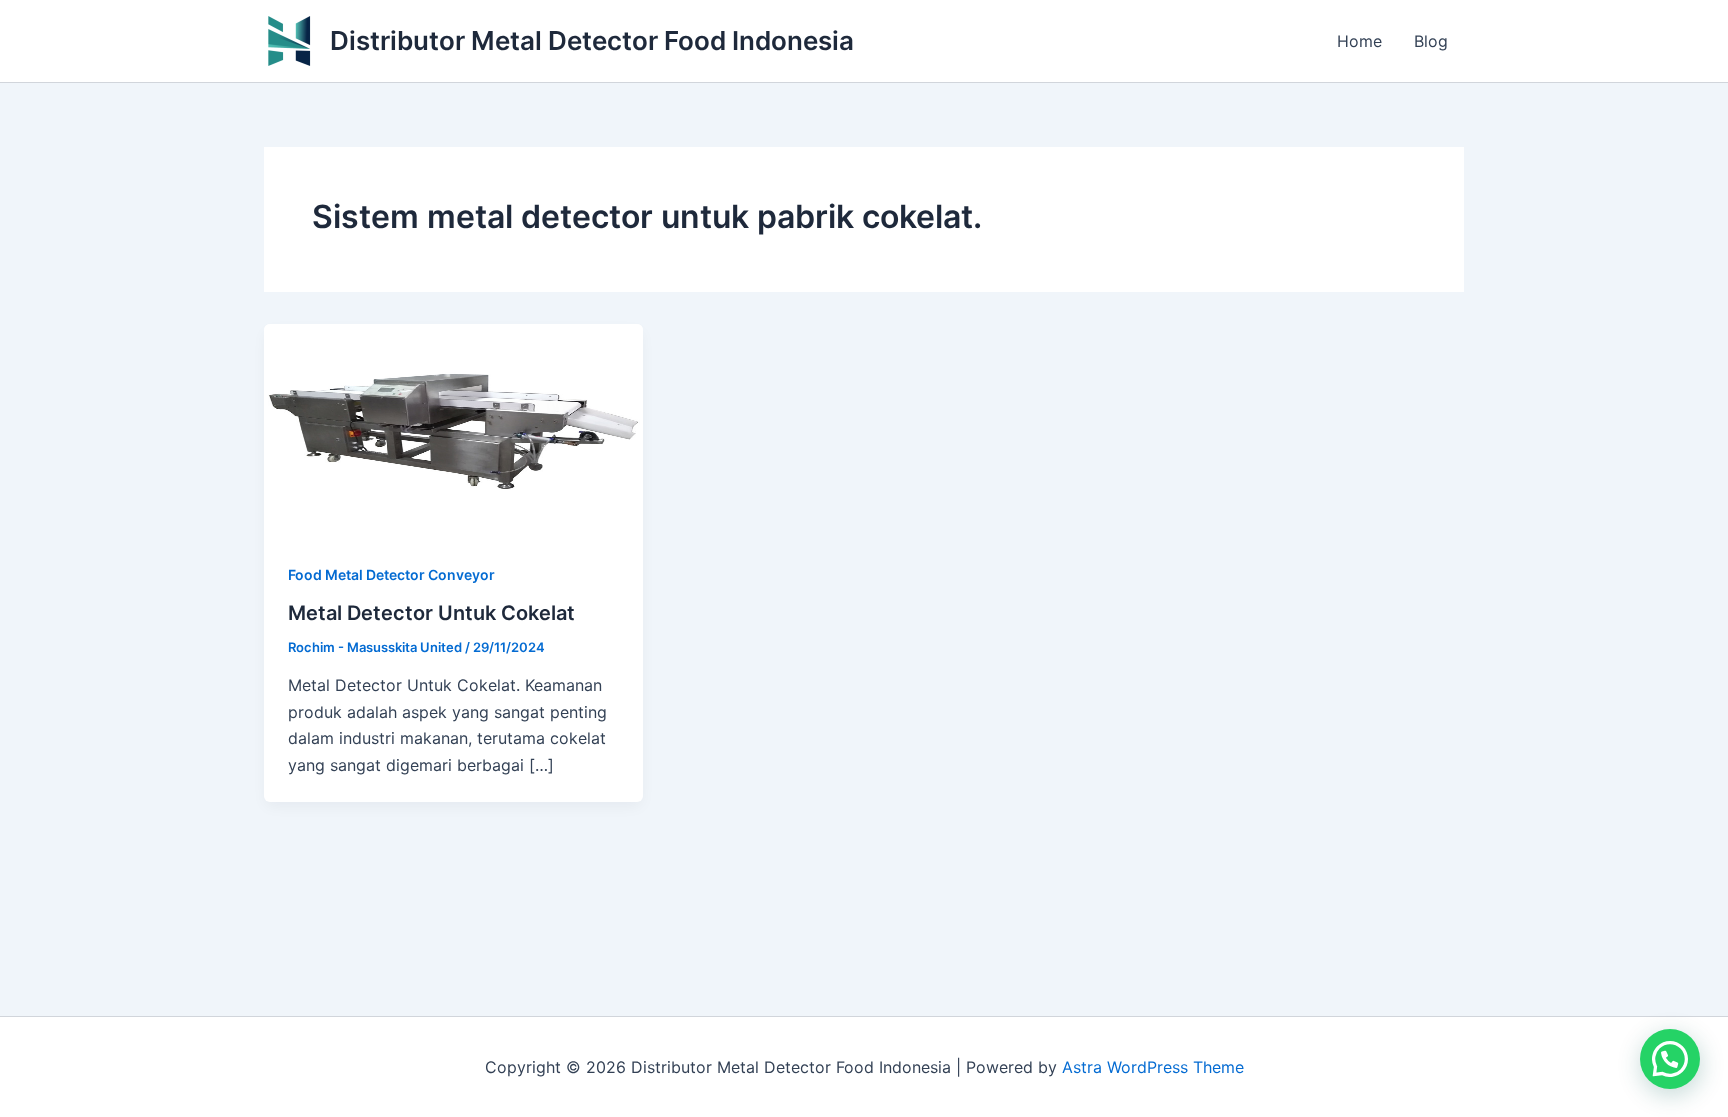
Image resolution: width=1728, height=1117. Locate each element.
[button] (1670, 1059)
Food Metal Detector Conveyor (391, 574)
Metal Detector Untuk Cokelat (431, 613)
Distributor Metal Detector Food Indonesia (592, 40)
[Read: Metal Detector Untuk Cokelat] (453, 429)
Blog (1431, 41)
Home (1359, 41)
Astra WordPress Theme (1153, 1067)
